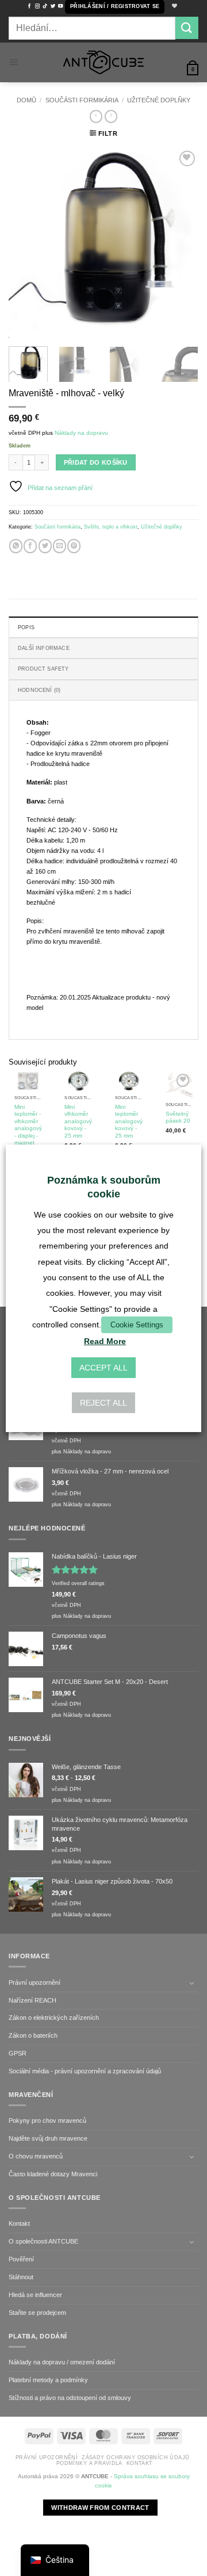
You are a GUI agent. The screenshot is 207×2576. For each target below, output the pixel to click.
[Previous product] (111, 116)
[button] (115, 7)
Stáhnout (21, 2277)
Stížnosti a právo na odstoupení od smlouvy (70, 2398)
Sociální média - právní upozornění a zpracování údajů (85, 2071)
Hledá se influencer (35, 2295)
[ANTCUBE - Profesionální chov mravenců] (103, 62)
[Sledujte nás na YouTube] (60, 6)
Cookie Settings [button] (137, 1325)
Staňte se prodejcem (37, 2313)
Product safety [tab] (43, 669)
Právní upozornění (34, 1982)
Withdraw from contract (100, 2508)
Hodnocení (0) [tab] (39, 690)
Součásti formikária (82, 100)
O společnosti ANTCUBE (43, 2241)
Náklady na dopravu (81, 433)
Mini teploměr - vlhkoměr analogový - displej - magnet (28, 1125)
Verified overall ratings (78, 1583)
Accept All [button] (103, 1368)
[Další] (180, 243)
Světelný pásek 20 (178, 1117)
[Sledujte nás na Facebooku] (29, 6)
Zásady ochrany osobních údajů (135, 2458)
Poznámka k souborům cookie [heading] (104, 1187)
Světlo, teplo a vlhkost (111, 527)
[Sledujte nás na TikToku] (45, 6)
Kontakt (19, 2223)
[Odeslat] (187, 28)
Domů (26, 100)
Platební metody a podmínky (48, 2380)
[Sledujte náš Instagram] (37, 6)
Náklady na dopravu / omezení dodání (62, 2362)
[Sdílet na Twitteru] (45, 546)
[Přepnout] (191, 1983)
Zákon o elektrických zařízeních (54, 2018)
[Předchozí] (27, 243)
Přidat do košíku (96, 462)
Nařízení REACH (32, 2000)
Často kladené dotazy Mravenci (53, 2174)
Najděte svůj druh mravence (48, 2138)
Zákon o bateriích (33, 2035)
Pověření (21, 2259)
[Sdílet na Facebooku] (30, 546)
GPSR (18, 2053)
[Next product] (96, 116)
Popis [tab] (26, 627)
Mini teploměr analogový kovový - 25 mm (129, 1121)
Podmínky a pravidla (89, 2463)
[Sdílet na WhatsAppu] (16, 546)
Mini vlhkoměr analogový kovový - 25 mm (78, 1121)
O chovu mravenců (36, 2156)
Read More (105, 1341)
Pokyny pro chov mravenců (47, 2120)
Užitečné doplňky (159, 100)
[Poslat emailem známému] (60, 546)
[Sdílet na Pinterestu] (74, 546)
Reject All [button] (103, 1403)
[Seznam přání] (173, 7)
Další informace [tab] (44, 648)
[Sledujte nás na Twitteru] (53, 6)
